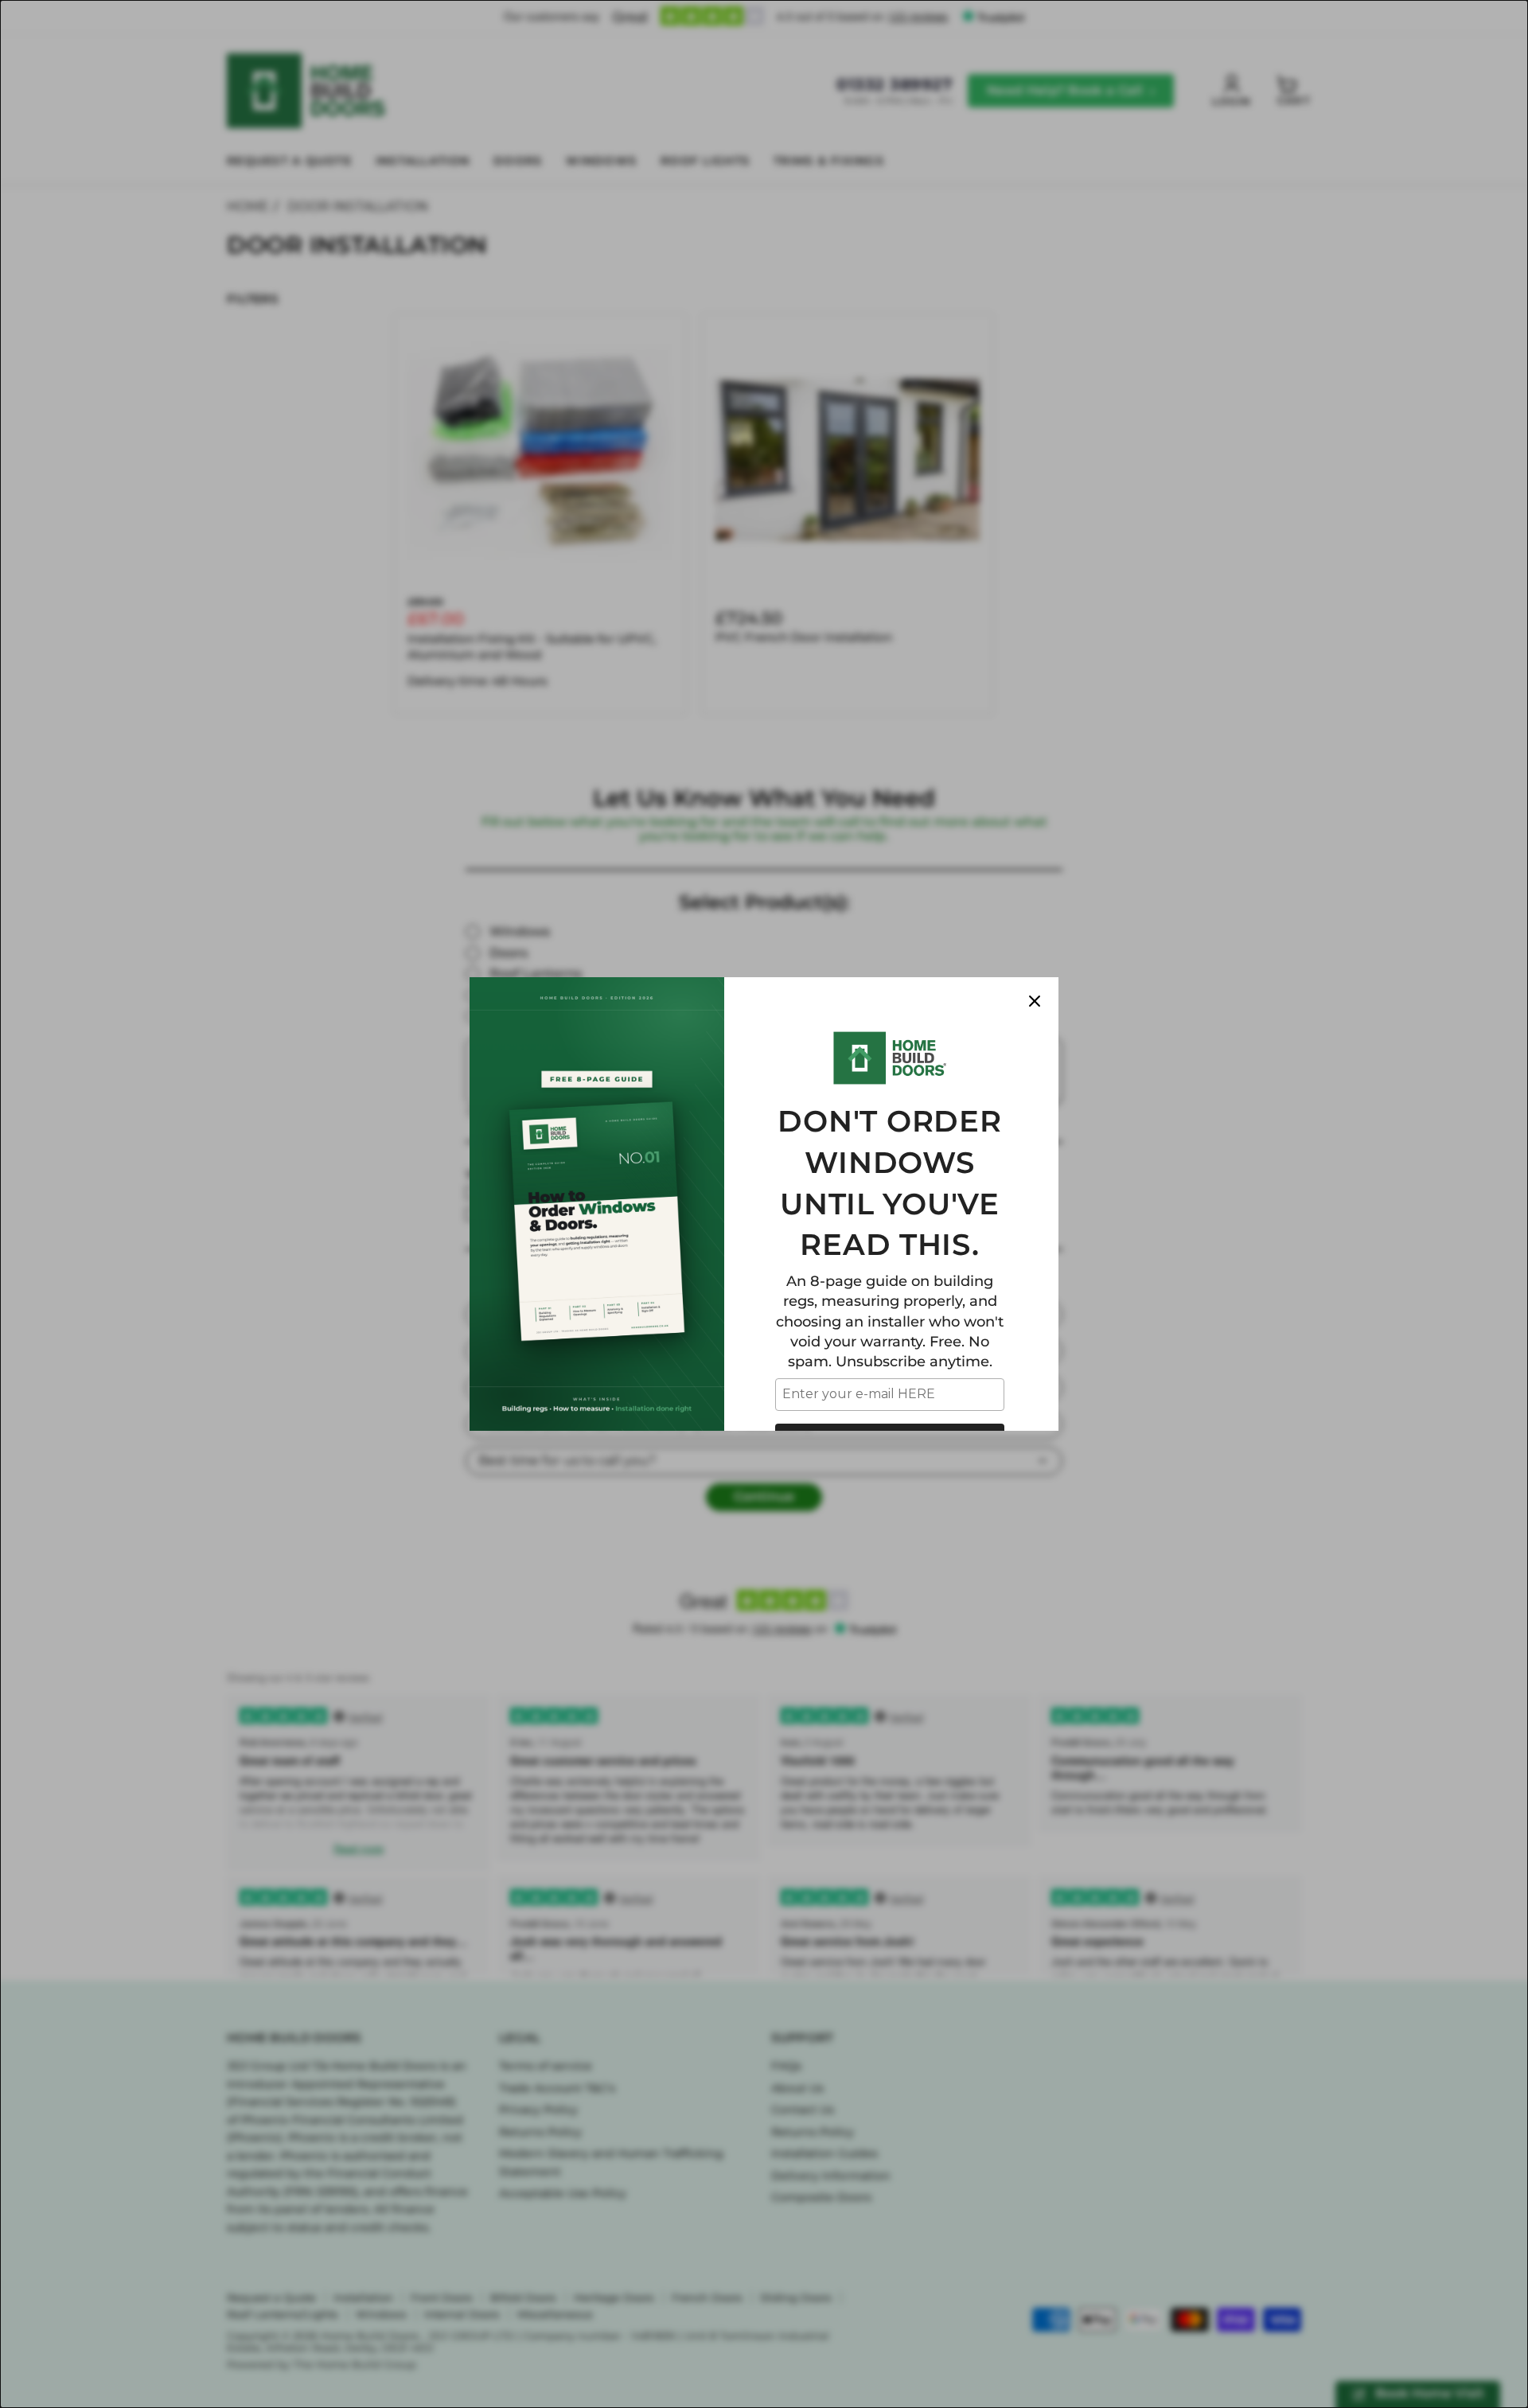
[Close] (1035, 1001)
